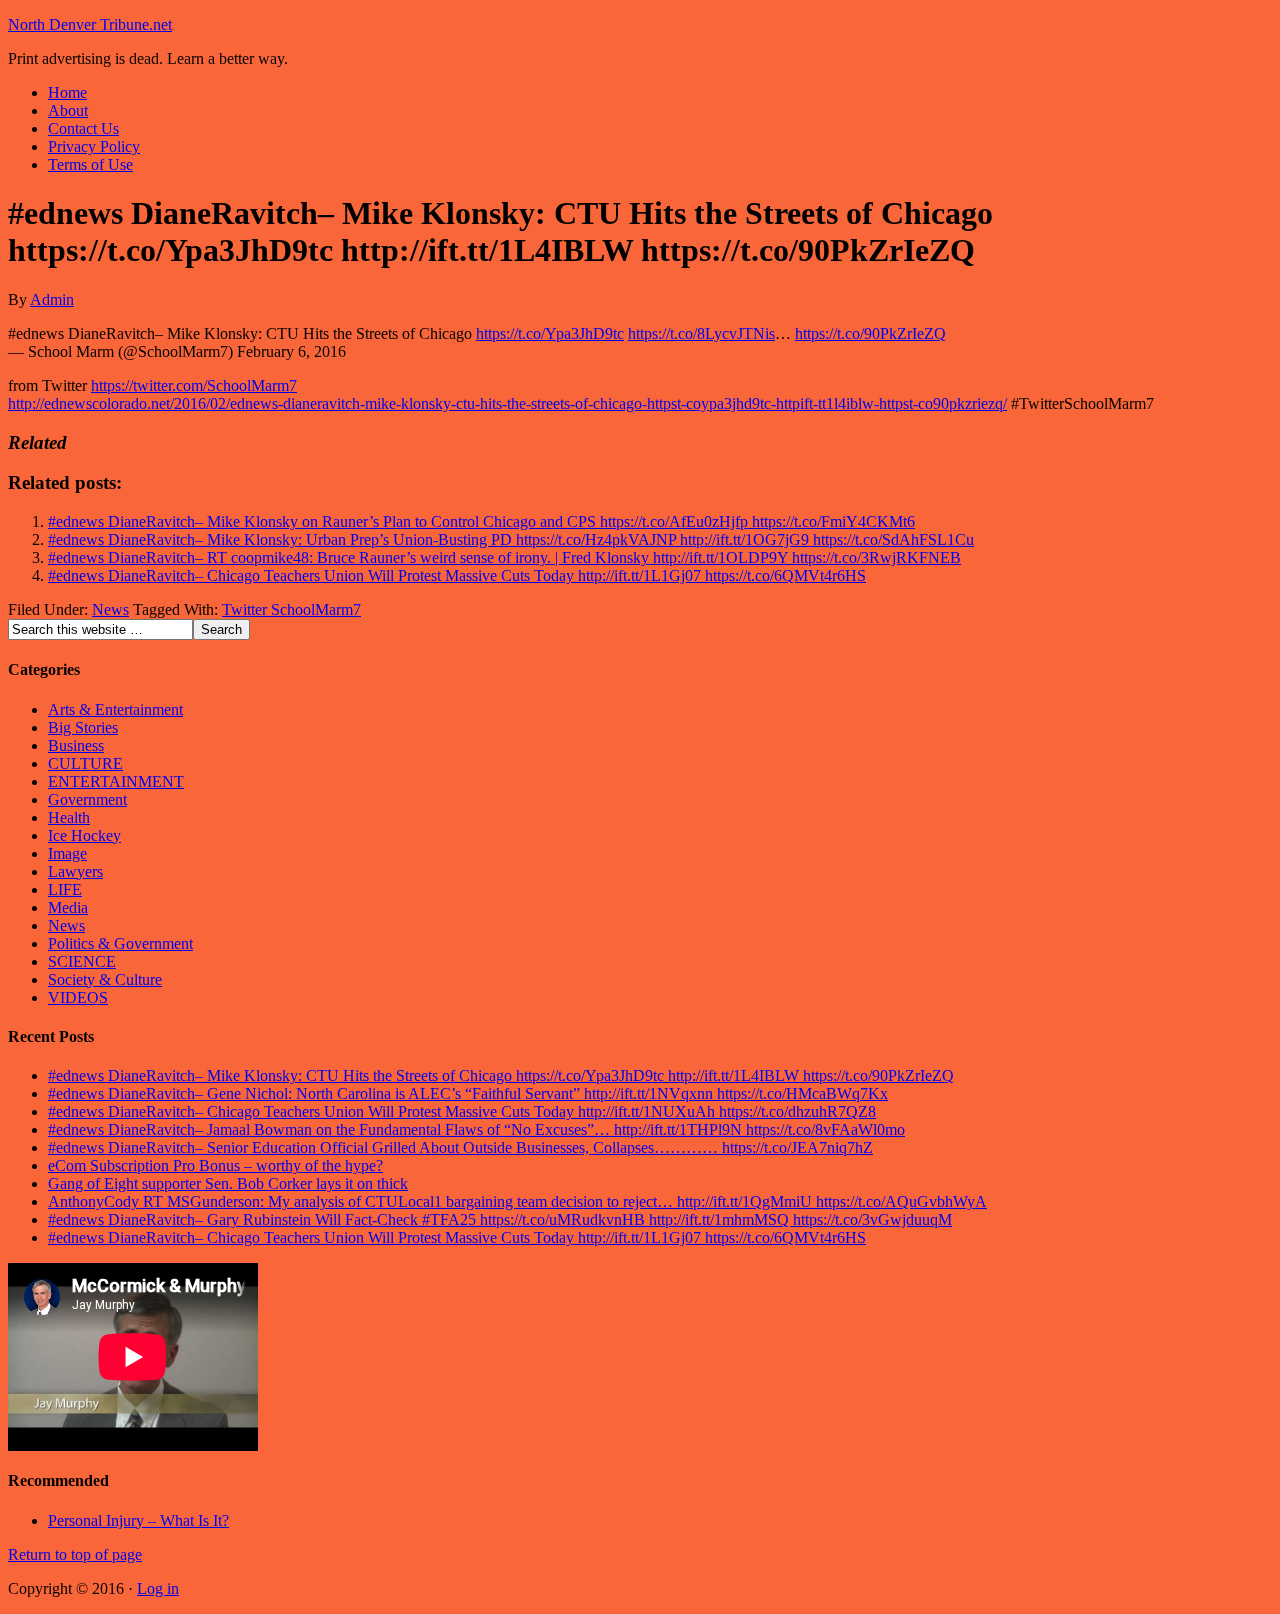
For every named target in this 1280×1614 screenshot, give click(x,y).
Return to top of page (75, 1554)
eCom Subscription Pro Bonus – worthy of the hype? (215, 1165)
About (68, 110)
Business (76, 745)
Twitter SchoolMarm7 (291, 609)
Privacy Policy (94, 146)
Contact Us (83, 128)
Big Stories (83, 727)
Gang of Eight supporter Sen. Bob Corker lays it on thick (228, 1183)
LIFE (65, 889)
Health (69, 817)
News (110, 609)
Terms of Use (90, 164)
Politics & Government (120, 943)
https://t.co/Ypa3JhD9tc (550, 333)
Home (67, 92)
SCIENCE (82, 961)
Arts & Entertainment (115, 709)
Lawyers (75, 871)
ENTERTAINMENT (116, 781)
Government (87, 799)
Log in (158, 1588)
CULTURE (85, 763)
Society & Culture (105, 979)
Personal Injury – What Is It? (138, 1520)
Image (67, 853)
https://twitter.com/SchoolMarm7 (194, 385)
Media (68, 907)
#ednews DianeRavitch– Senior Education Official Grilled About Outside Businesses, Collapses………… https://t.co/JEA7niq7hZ (460, 1147)
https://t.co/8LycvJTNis (701, 333)
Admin (52, 299)
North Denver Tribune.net (90, 24)
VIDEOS (78, 997)
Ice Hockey (84, 835)
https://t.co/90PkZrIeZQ (870, 333)
